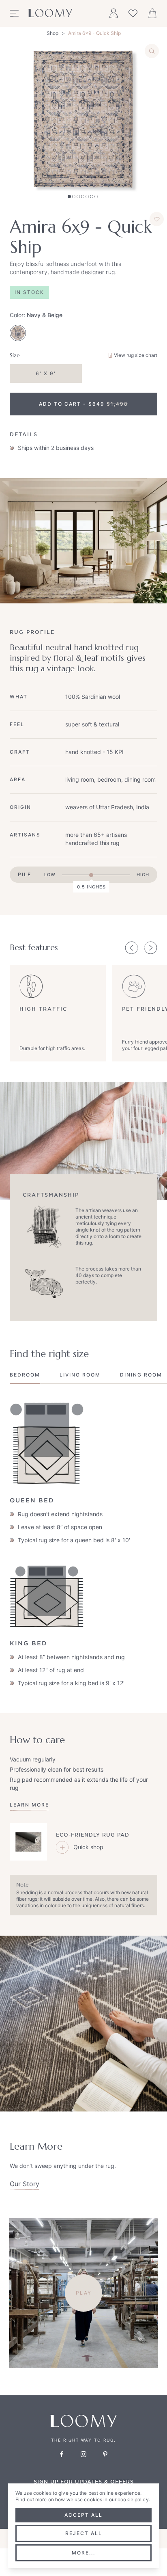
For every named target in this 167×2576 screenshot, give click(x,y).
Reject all (84, 2533)
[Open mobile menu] (14, 13)
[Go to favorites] (133, 13)
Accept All (83, 2515)
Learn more (29, 1805)
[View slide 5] (87, 197)
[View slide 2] (74, 197)
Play (84, 2293)
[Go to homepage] (50, 13)
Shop (52, 33)
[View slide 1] (69, 197)
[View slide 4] (83, 197)
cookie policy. (134, 2499)
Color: (36, 315)
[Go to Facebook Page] (62, 2454)
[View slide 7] (96, 197)
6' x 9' (46, 373)
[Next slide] (151, 948)
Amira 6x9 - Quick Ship (94, 33)
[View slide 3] (78, 197)
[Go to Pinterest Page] (105, 2454)
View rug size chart (136, 355)
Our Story (25, 2184)
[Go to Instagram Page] (83, 2454)
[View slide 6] (92, 197)
